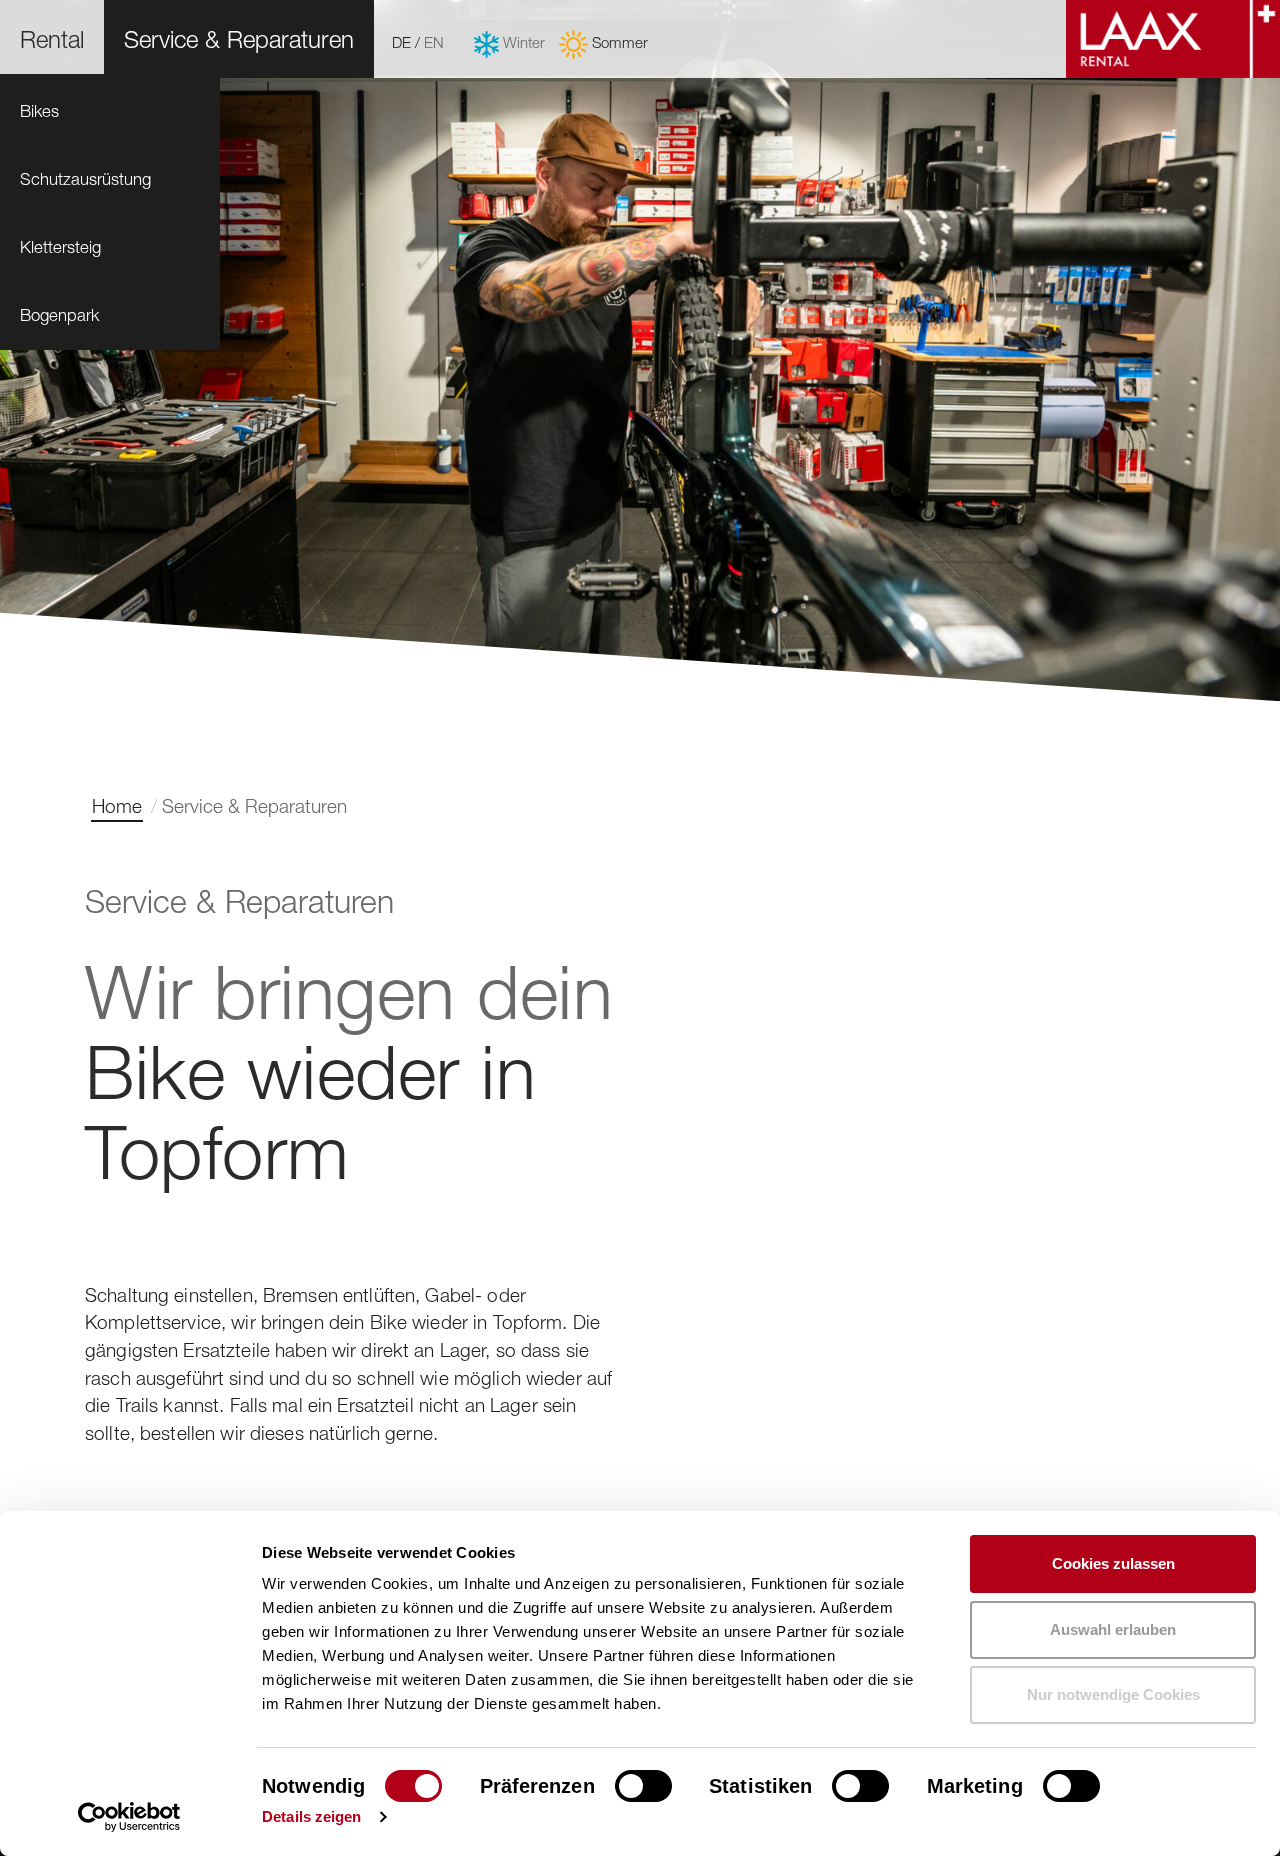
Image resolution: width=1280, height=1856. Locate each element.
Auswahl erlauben (1113, 1629)
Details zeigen (311, 1816)
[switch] (643, 1786)
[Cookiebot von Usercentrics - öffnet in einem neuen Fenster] (129, 1817)
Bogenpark (59, 315)
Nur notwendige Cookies (1113, 1694)
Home (117, 806)
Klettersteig (60, 247)
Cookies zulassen (1113, 1563)
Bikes (39, 111)
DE (401, 42)
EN (434, 42)
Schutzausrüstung (85, 179)
